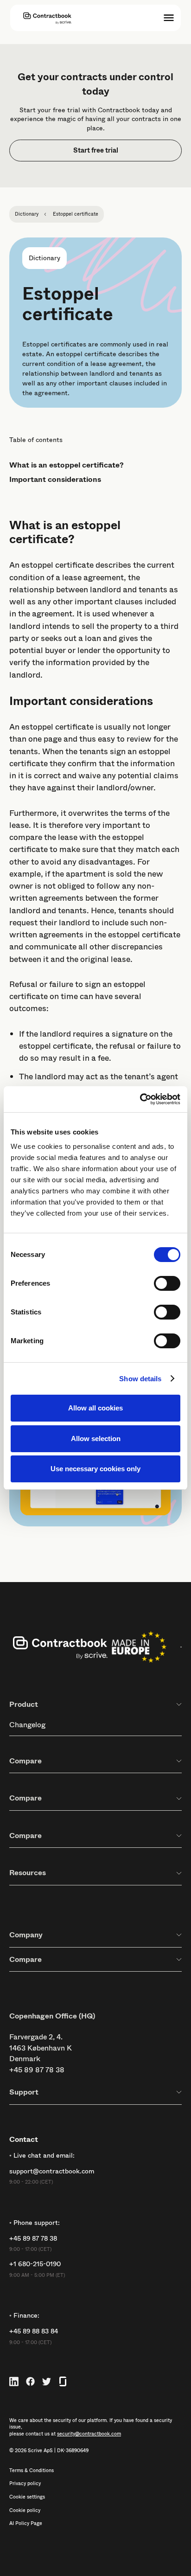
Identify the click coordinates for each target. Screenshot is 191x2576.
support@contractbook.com (52, 2171)
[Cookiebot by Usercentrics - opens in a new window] (140, 1099)
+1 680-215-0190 (35, 2264)
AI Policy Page (26, 2524)
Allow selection (96, 1439)
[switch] (167, 1283)
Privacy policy (25, 2484)
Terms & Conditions (32, 2471)
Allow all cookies (95, 1408)
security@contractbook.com (89, 2434)
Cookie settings (27, 2497)
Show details (140, 1379)
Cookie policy (25, 2511)
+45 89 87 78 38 (37, 2070)
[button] (169, 18)
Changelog (27, 1725)
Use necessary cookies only (95, 1469)
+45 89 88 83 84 (34, 2331)
